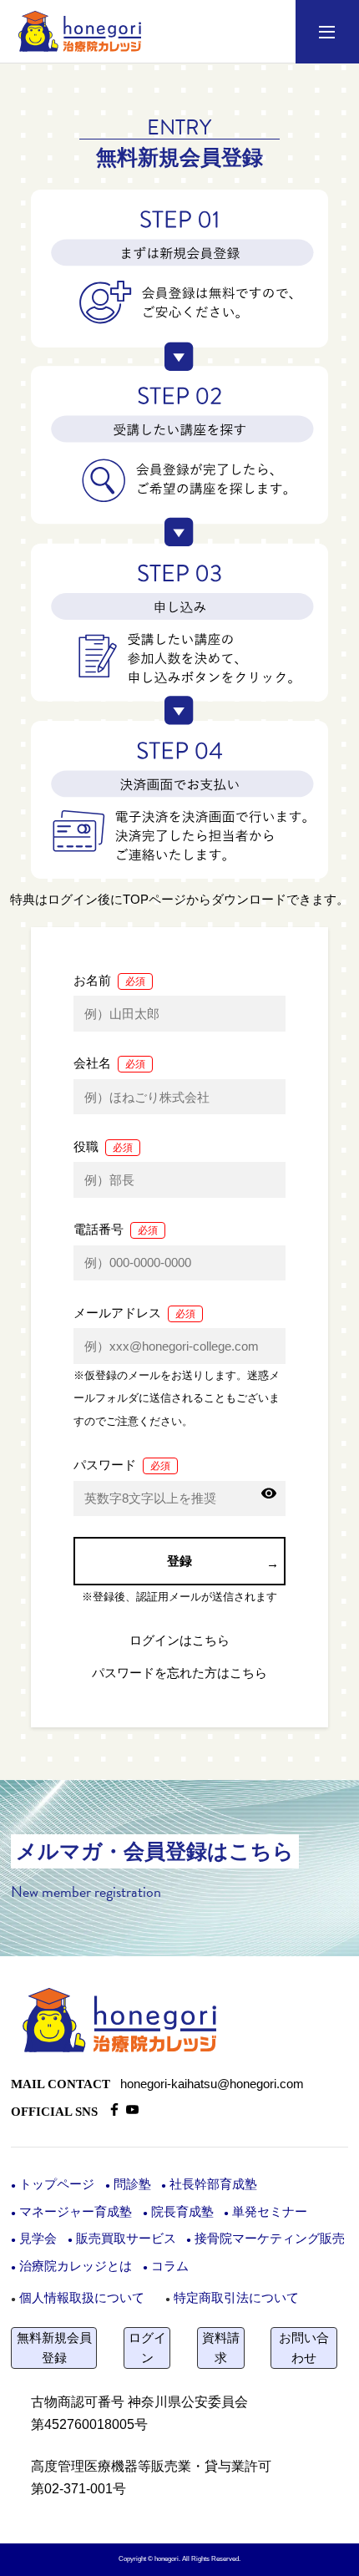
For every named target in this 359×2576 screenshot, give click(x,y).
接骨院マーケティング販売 (270, 2239)
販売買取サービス (126, 2239)
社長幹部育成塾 (213, 2184)
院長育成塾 (182, 2212)
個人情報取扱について (82, 2297)
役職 (103, 1146)
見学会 (38, 2239)
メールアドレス (134, 1313)
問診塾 (132, 2184)
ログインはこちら (179, 1640)
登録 (179, 1561)
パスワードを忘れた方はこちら (179, 1673)
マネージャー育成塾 (76, 2212)
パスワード (122, 1465)
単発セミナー (270, 2212)
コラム (170, 2266)
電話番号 (116, 1229)
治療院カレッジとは (76, 2266)
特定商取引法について (236, 2297)
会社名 (109, 1063)
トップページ (57, 2184)
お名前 (109, 980)
